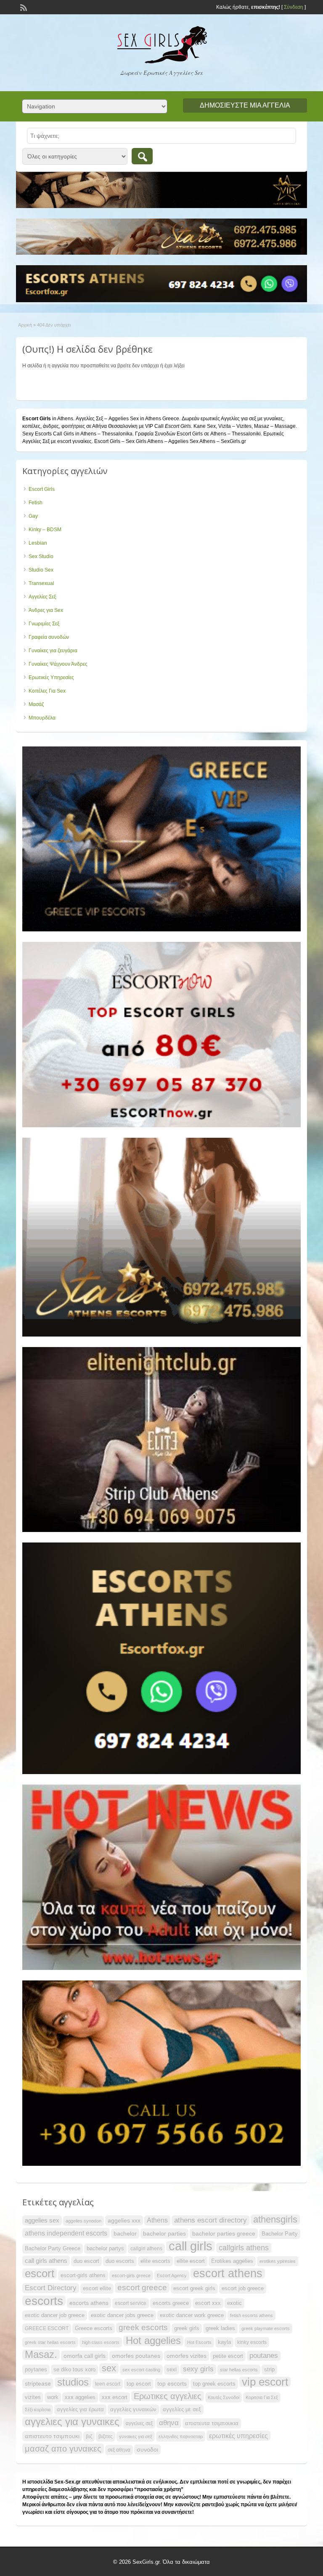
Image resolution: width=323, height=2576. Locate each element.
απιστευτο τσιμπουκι (52, 2436)
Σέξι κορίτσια (38, 2410)
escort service (131, 2303)
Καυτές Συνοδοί (224, 2397)
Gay (33, 516)
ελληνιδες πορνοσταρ (181, 2436)
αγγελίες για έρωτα (80, 2409)
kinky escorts (252, 2342)
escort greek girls (194, 2288)
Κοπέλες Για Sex (47, 691)
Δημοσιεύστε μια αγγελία (245, 105)
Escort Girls (42, 489)
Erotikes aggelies (232, 2261)
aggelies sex (42, 2220)
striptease (38, 2384)
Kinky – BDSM (45, 530)
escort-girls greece (131, 2275)
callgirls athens (244, 2248)
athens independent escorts (66, 2233)
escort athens (228, 2273)
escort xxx (208, 2303)
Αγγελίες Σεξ (42, 597)
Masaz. (41, 2355)
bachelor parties (164, 2233)
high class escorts (101, 2342)
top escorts (172, 2384)
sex (109, 2368)
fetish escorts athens (252, 2315)
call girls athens (46, 2261)
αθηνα (169, 2423)
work (53, 2397)
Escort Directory (51, 2288)
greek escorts (143, 2327)
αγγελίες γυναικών (133, 2409)
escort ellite (97, 2288)
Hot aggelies (153, 2341)
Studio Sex (41, 570)
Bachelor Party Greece (53, 2248)
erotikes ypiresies (278, 2261)
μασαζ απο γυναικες (63, 2449)
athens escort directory (210, 2220)
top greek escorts (214, 2384)
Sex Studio (41, 556)
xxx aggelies (80, 2397)
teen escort (108, 2384)
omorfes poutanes (136, 2356)
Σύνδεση (294, 7)
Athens (157, 2220)
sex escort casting (141, 2370)
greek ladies (220, 2328)
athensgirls (275, 2220)
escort (40, 2273)
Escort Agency (172, 2275)
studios (73, 2382)
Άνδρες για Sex (46, 610)
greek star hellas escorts (50, 2342)
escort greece (142, 2287)
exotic (234, 2303)
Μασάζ (36, 704)
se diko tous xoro (74, 2369)
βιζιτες (106, 2436)
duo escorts (120, 2261)
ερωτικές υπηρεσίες (238, 2436)
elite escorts (155, 2261)
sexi (172, 2369)
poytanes (36, 2369)
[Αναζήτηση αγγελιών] (142, 156)
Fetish (36, 503)
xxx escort (115, 2397)
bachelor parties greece (224, 2233)
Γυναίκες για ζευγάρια (53, 651)
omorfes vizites (187, 2356)
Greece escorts (94, 2328)
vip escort (265, 2382)
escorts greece (171, 2303)
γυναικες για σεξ (136, 2436)
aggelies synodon (83, 2221)
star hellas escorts (239, 2370)
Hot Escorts (199, 2342)
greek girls (187, 2328)
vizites (33, 2397)
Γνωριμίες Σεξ (44, 624)
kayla (224, 2342)
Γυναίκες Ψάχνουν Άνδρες (58, 664)
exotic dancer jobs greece (122, 2315)
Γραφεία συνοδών (49, 637)
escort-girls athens (83, 2275)
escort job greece (243, 2288)
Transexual (41, 583)
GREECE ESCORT (47, 2328)
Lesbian (38, 543)
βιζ (89, 2436)
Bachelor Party (280, 2234)
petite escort (228, 2356)
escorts (44, 2301)
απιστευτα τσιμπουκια (212, 2423)
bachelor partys (105, 2248)
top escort (139, 2384)
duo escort (86, 2261)
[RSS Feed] (23, 7)
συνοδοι (147, 2449)
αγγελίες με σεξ (182, 2409)
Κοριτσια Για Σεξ (262, 2397)
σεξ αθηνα (119, 2450)
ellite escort (191, 2261)
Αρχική (25, 325)
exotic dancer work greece (192, 2315)
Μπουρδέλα (42, 718)
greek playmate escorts (266, 2328)
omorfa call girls (85, 2356)
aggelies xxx (124, 2220)
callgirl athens (146, 2249)
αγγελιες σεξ (139, 2423)
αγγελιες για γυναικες (72, 2422)
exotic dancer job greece (55, 2315)
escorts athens (89, 2303)
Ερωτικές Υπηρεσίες (51, 678)
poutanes (264, 2356)
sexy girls (198, 2369)
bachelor (125, 2233)
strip (269, 2369)
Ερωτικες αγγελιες (168, 2396)
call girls (191, 2246)
